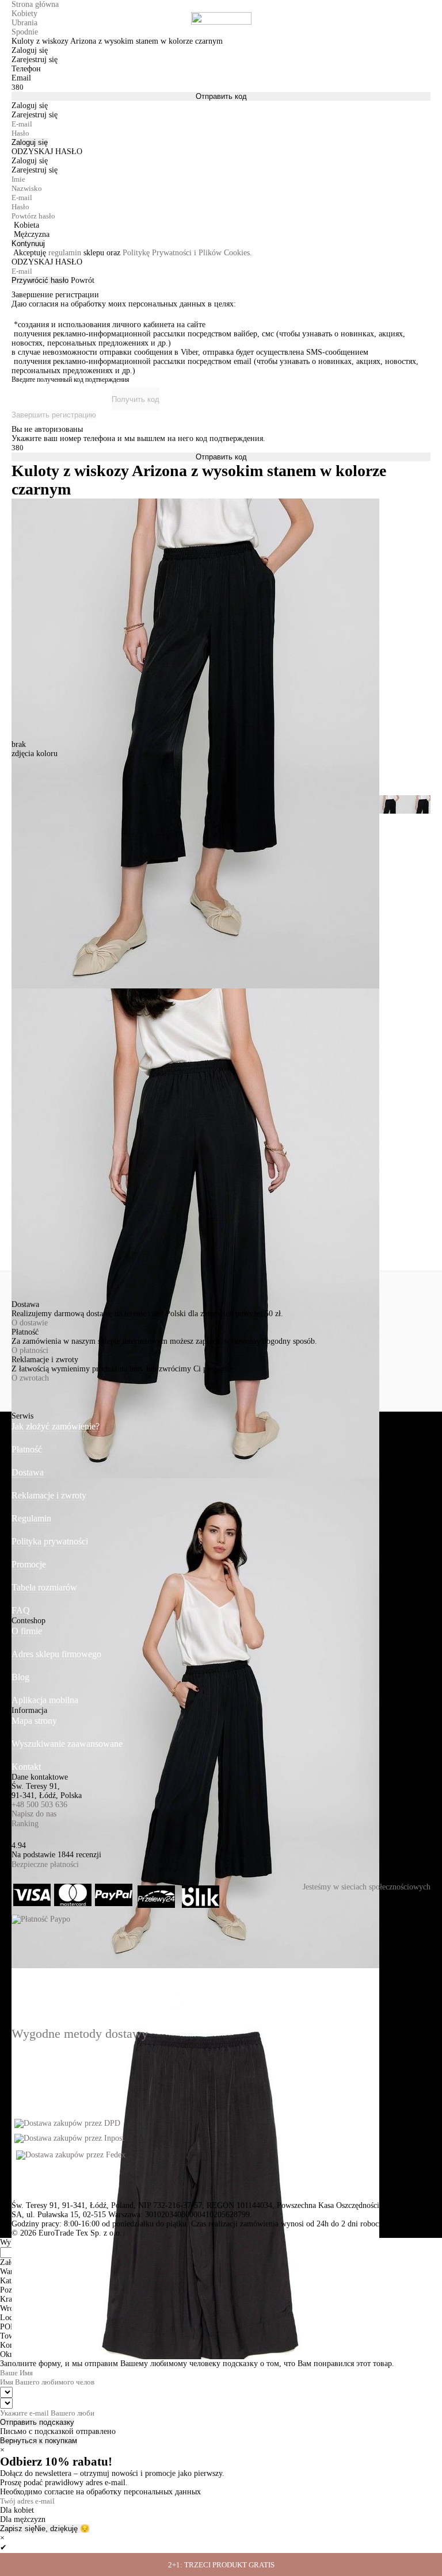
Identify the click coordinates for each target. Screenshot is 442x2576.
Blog (20, 1677)
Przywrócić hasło (40, 280)
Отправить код (221, 96)
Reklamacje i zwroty (49, 1495)
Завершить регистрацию (54, 415)
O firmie (27, 1631)
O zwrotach (30, 1378)
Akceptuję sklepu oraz (133, 253)
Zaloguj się (30, 142)
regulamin (65, 253)
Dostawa (28, 1472)
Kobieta (26, 225)
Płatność (27, 1449)
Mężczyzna (32, 234)
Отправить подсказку (37, 2422)
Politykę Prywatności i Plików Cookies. (187, 253)
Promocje (29, 1564)
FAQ (21, 1610)
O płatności (30, 1350)
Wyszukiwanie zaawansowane (67, 1744)
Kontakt (26, 1767)
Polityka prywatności (50, 1541)
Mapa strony (34, 1721)
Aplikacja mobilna (45, 1700)
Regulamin (31, 1518)
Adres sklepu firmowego (56, 1654)
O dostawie (30, 1323)
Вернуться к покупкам (39, 2441)
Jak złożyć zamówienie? (56, 1426)
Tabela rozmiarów (44, 1587)
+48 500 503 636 (39, 1805)
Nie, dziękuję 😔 (62, 2529)
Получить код (136, 399)
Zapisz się (17, 2529)
